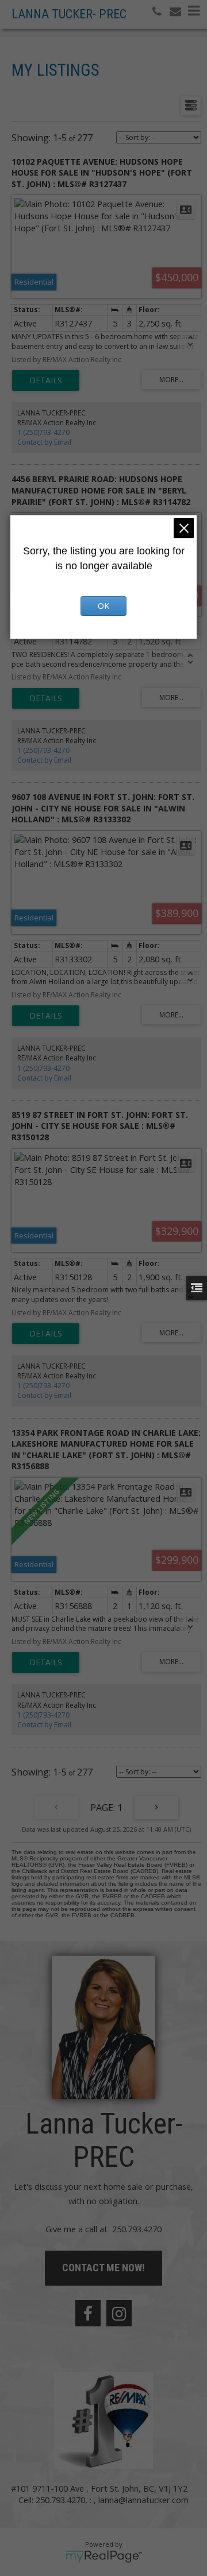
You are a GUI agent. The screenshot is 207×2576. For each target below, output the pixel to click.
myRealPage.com (104, 2556)
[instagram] (119, 2313)
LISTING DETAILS (46, 380)
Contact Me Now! (103, 2268)
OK (103, 606)
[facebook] (88, 2313)
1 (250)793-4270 (43, 432)
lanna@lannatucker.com (143, 2500)
